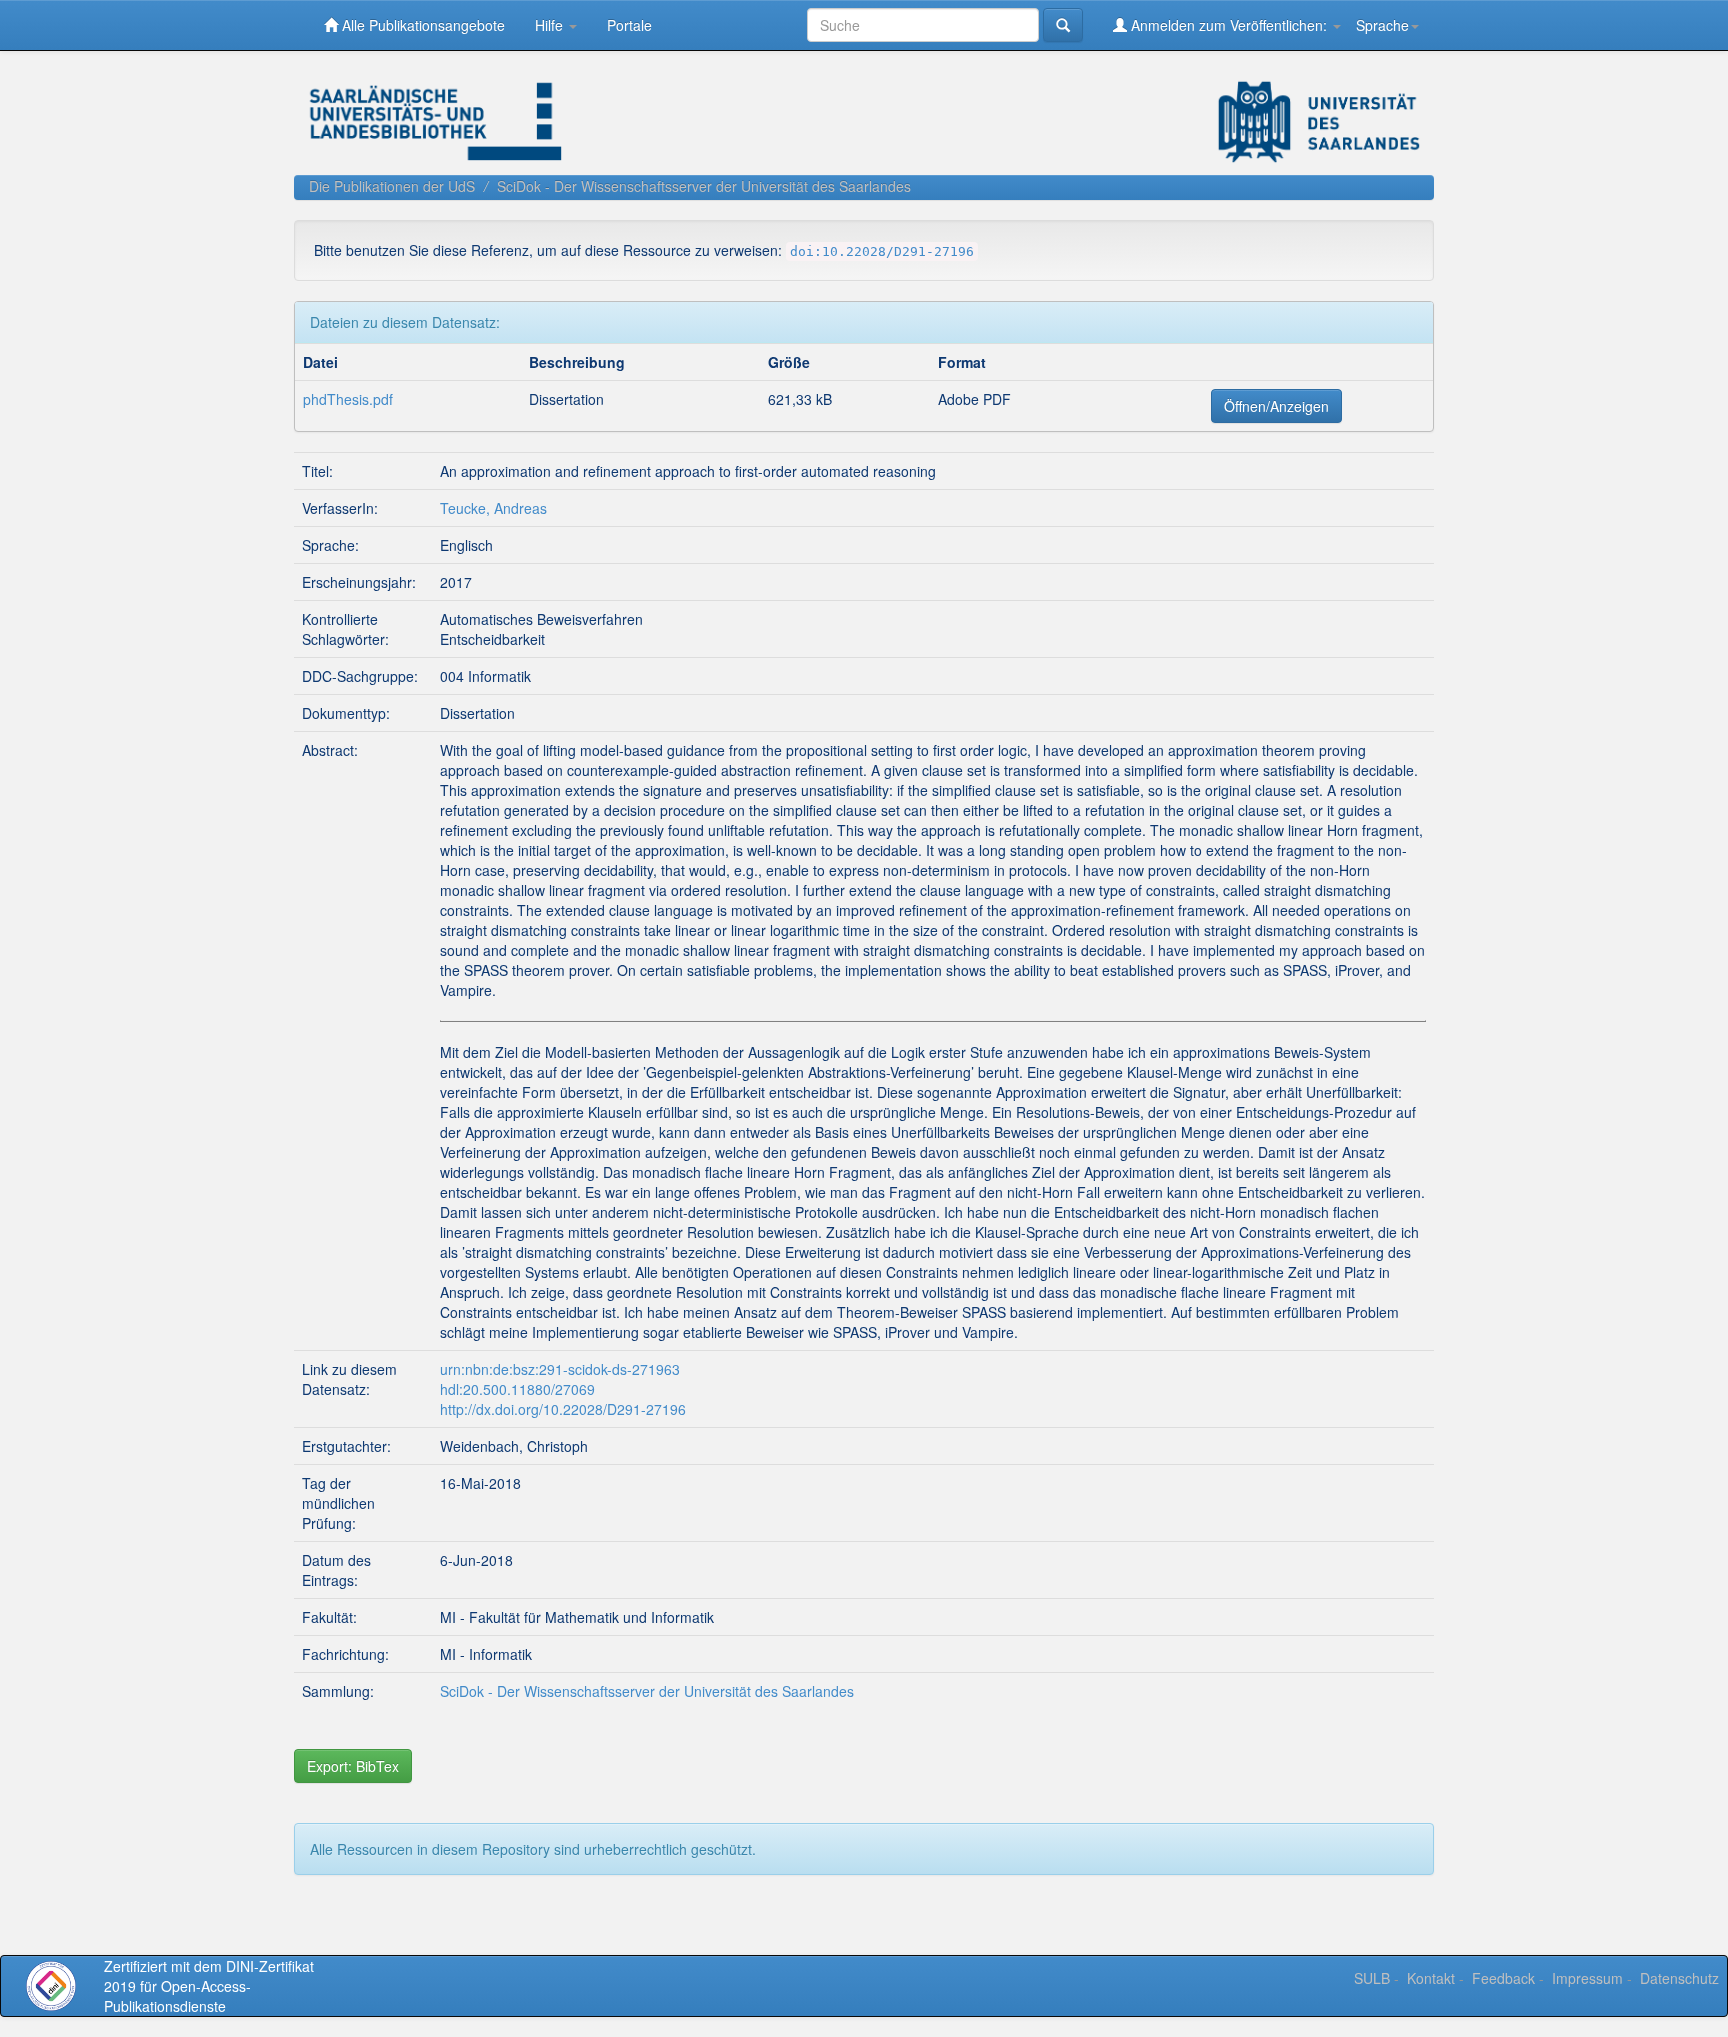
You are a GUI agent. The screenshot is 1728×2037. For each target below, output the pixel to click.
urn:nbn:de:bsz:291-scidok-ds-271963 (560, 1369)
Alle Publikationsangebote (421, 25)
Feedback (1503, 1978)
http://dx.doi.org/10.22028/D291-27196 (563, 1409)
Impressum (1587, 1978)
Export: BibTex (353, 1766)
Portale (629, 25)
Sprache (1382, 25)
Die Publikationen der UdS (392, 186)
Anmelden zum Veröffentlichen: (1229, 25)
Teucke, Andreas (493, 508)
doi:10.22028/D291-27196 (882, 251)
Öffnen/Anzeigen (1276, 406)
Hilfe (551, 25)
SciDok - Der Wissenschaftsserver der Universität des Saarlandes (704, 186)
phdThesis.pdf (348, 399)
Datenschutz (1679, 1978)
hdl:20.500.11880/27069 (517, 1389)
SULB (1372, 1978)
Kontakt (1431, 1978)
